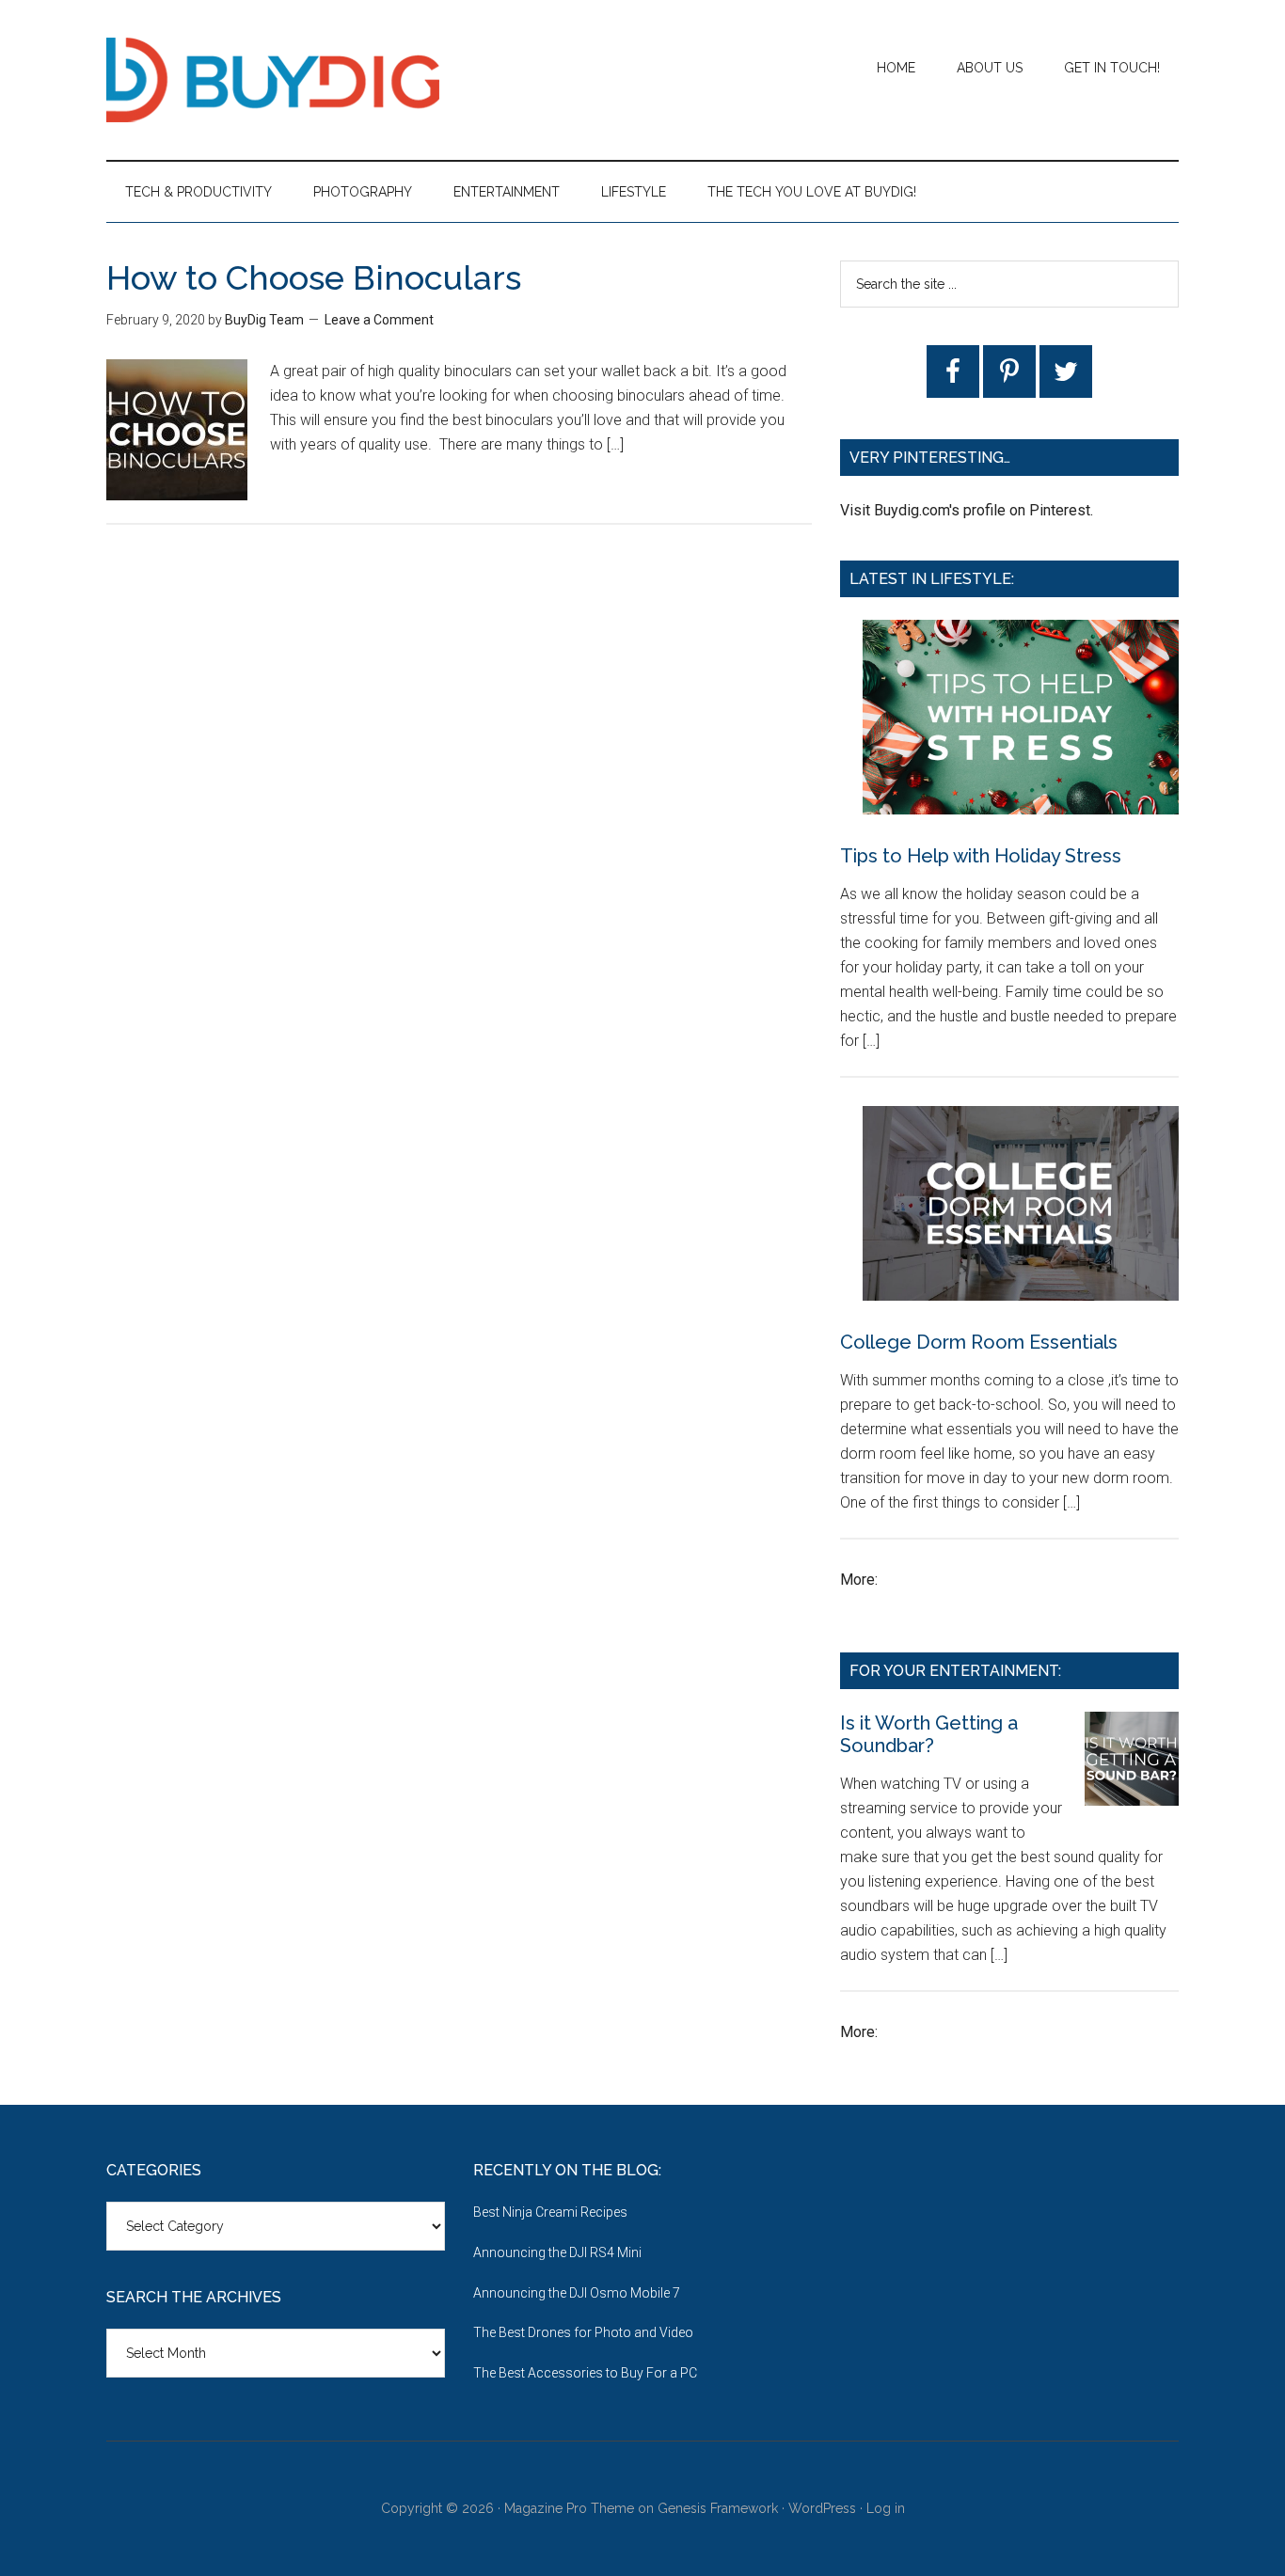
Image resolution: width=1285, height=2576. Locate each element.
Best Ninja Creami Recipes (550, 2212)
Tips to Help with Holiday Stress (981, 856)
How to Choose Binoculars (314, 277)
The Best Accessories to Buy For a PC (585, 2373)
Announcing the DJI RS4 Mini (557, 2252)
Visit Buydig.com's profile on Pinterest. (967, 510)
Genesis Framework (718, 2508)
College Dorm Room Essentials (979, 1342)
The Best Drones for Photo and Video (583, 2332)
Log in (886, 2508)
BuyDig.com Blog (285, 80)
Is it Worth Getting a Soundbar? (929, 1734)
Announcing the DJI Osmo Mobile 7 (577, 2293)
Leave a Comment (379, 320)
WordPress (822, 2508)
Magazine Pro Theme (569, 2508)
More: (859, 1580)
